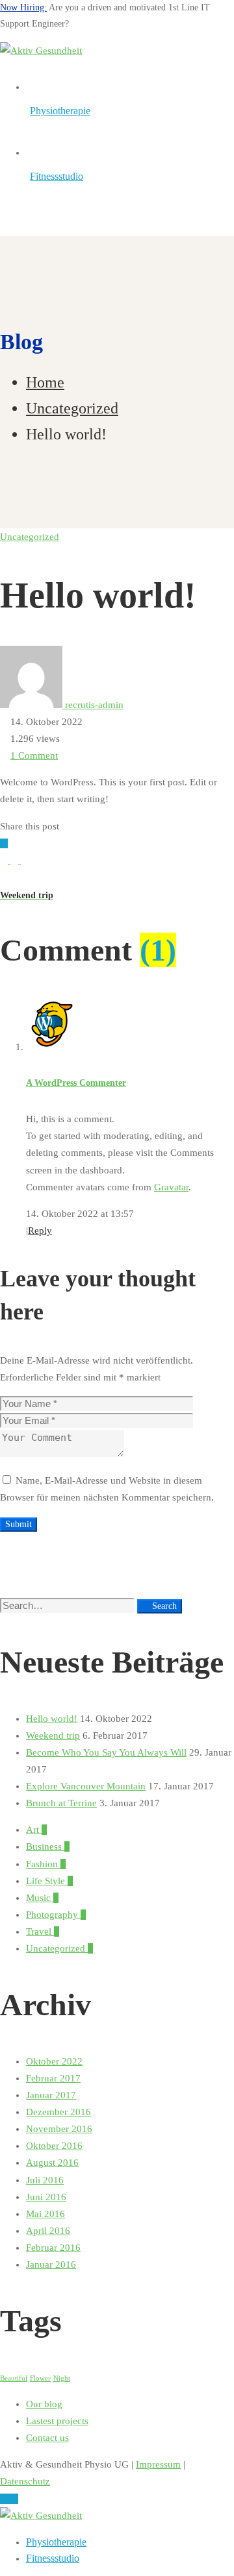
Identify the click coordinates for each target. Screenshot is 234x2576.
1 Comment (34, 755)
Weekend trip (53, 1736)
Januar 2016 (51, 2264)
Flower (40, 2378)
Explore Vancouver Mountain (86, 1786)
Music (42, 1898)
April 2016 (48, 2231)
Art (36, 1830)
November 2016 (59, 2129)
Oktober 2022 (54, 2061)
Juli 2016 (45, 2180)
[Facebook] (16, 860)
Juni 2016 (46, 2197)
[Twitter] (5, 860)
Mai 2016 (45, 2214)
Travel (43, 1932)
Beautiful (14, 2378)
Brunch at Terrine (61, 1803)
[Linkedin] (25, 860)
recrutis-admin (93, 705)
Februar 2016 (53, 2248)
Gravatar (171, 1187)
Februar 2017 (53, 2078)
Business (48, 1846)
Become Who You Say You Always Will (106, 1752)
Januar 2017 (51, 2095)
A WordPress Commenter (76, 1083)
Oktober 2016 (54, 2146)
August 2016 (52, 2163)
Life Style (49, 1881)
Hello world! (52, 1719)
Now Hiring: (23, 7)
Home (45, 382)
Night (62, 2378)
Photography (56, 1915)
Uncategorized (72, 408)
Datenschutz (25, 2481)
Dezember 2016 (58, 2112)
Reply (40, 1231)
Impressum (158, 2464)
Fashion (46, 1864)
